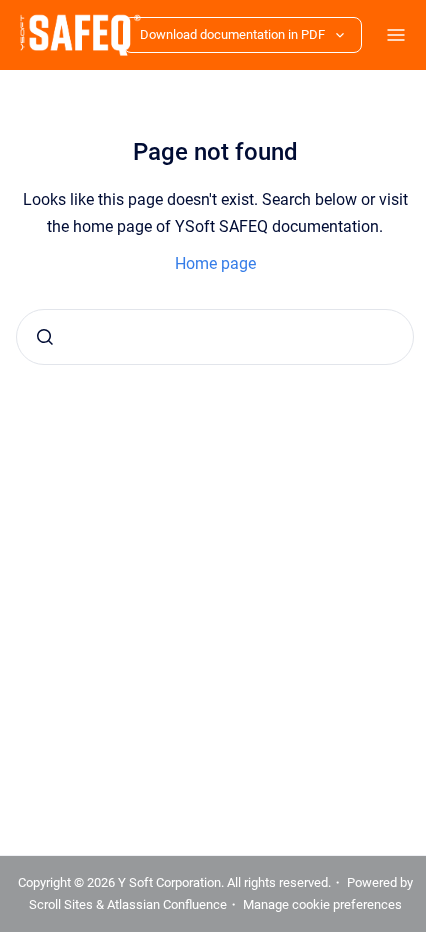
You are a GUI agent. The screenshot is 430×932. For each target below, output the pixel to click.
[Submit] (45, 337)
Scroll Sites (142, 882)
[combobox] (207, 337)
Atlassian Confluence (248, 882)
